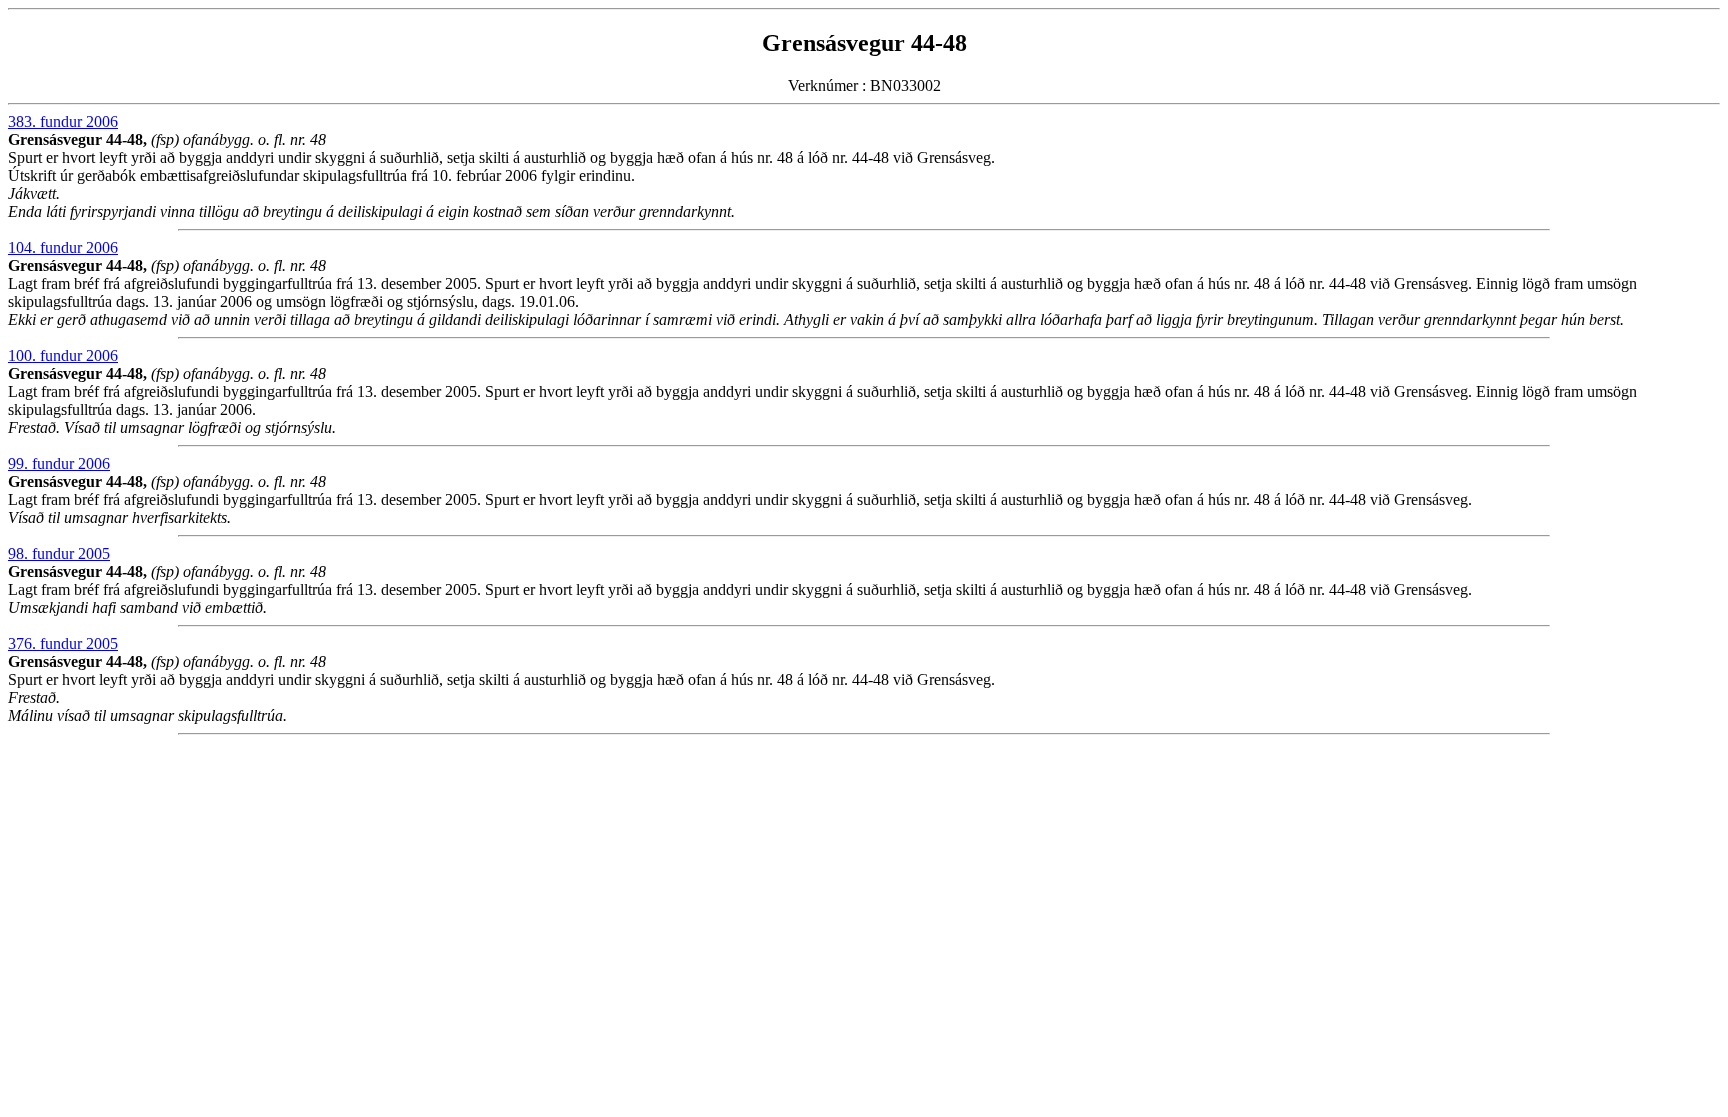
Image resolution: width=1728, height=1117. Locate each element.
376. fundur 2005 (63, 643)
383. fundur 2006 (63, 121)
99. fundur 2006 (59, 463)
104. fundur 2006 (63, 247)
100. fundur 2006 (63, 355)
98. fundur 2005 (59, 553)
